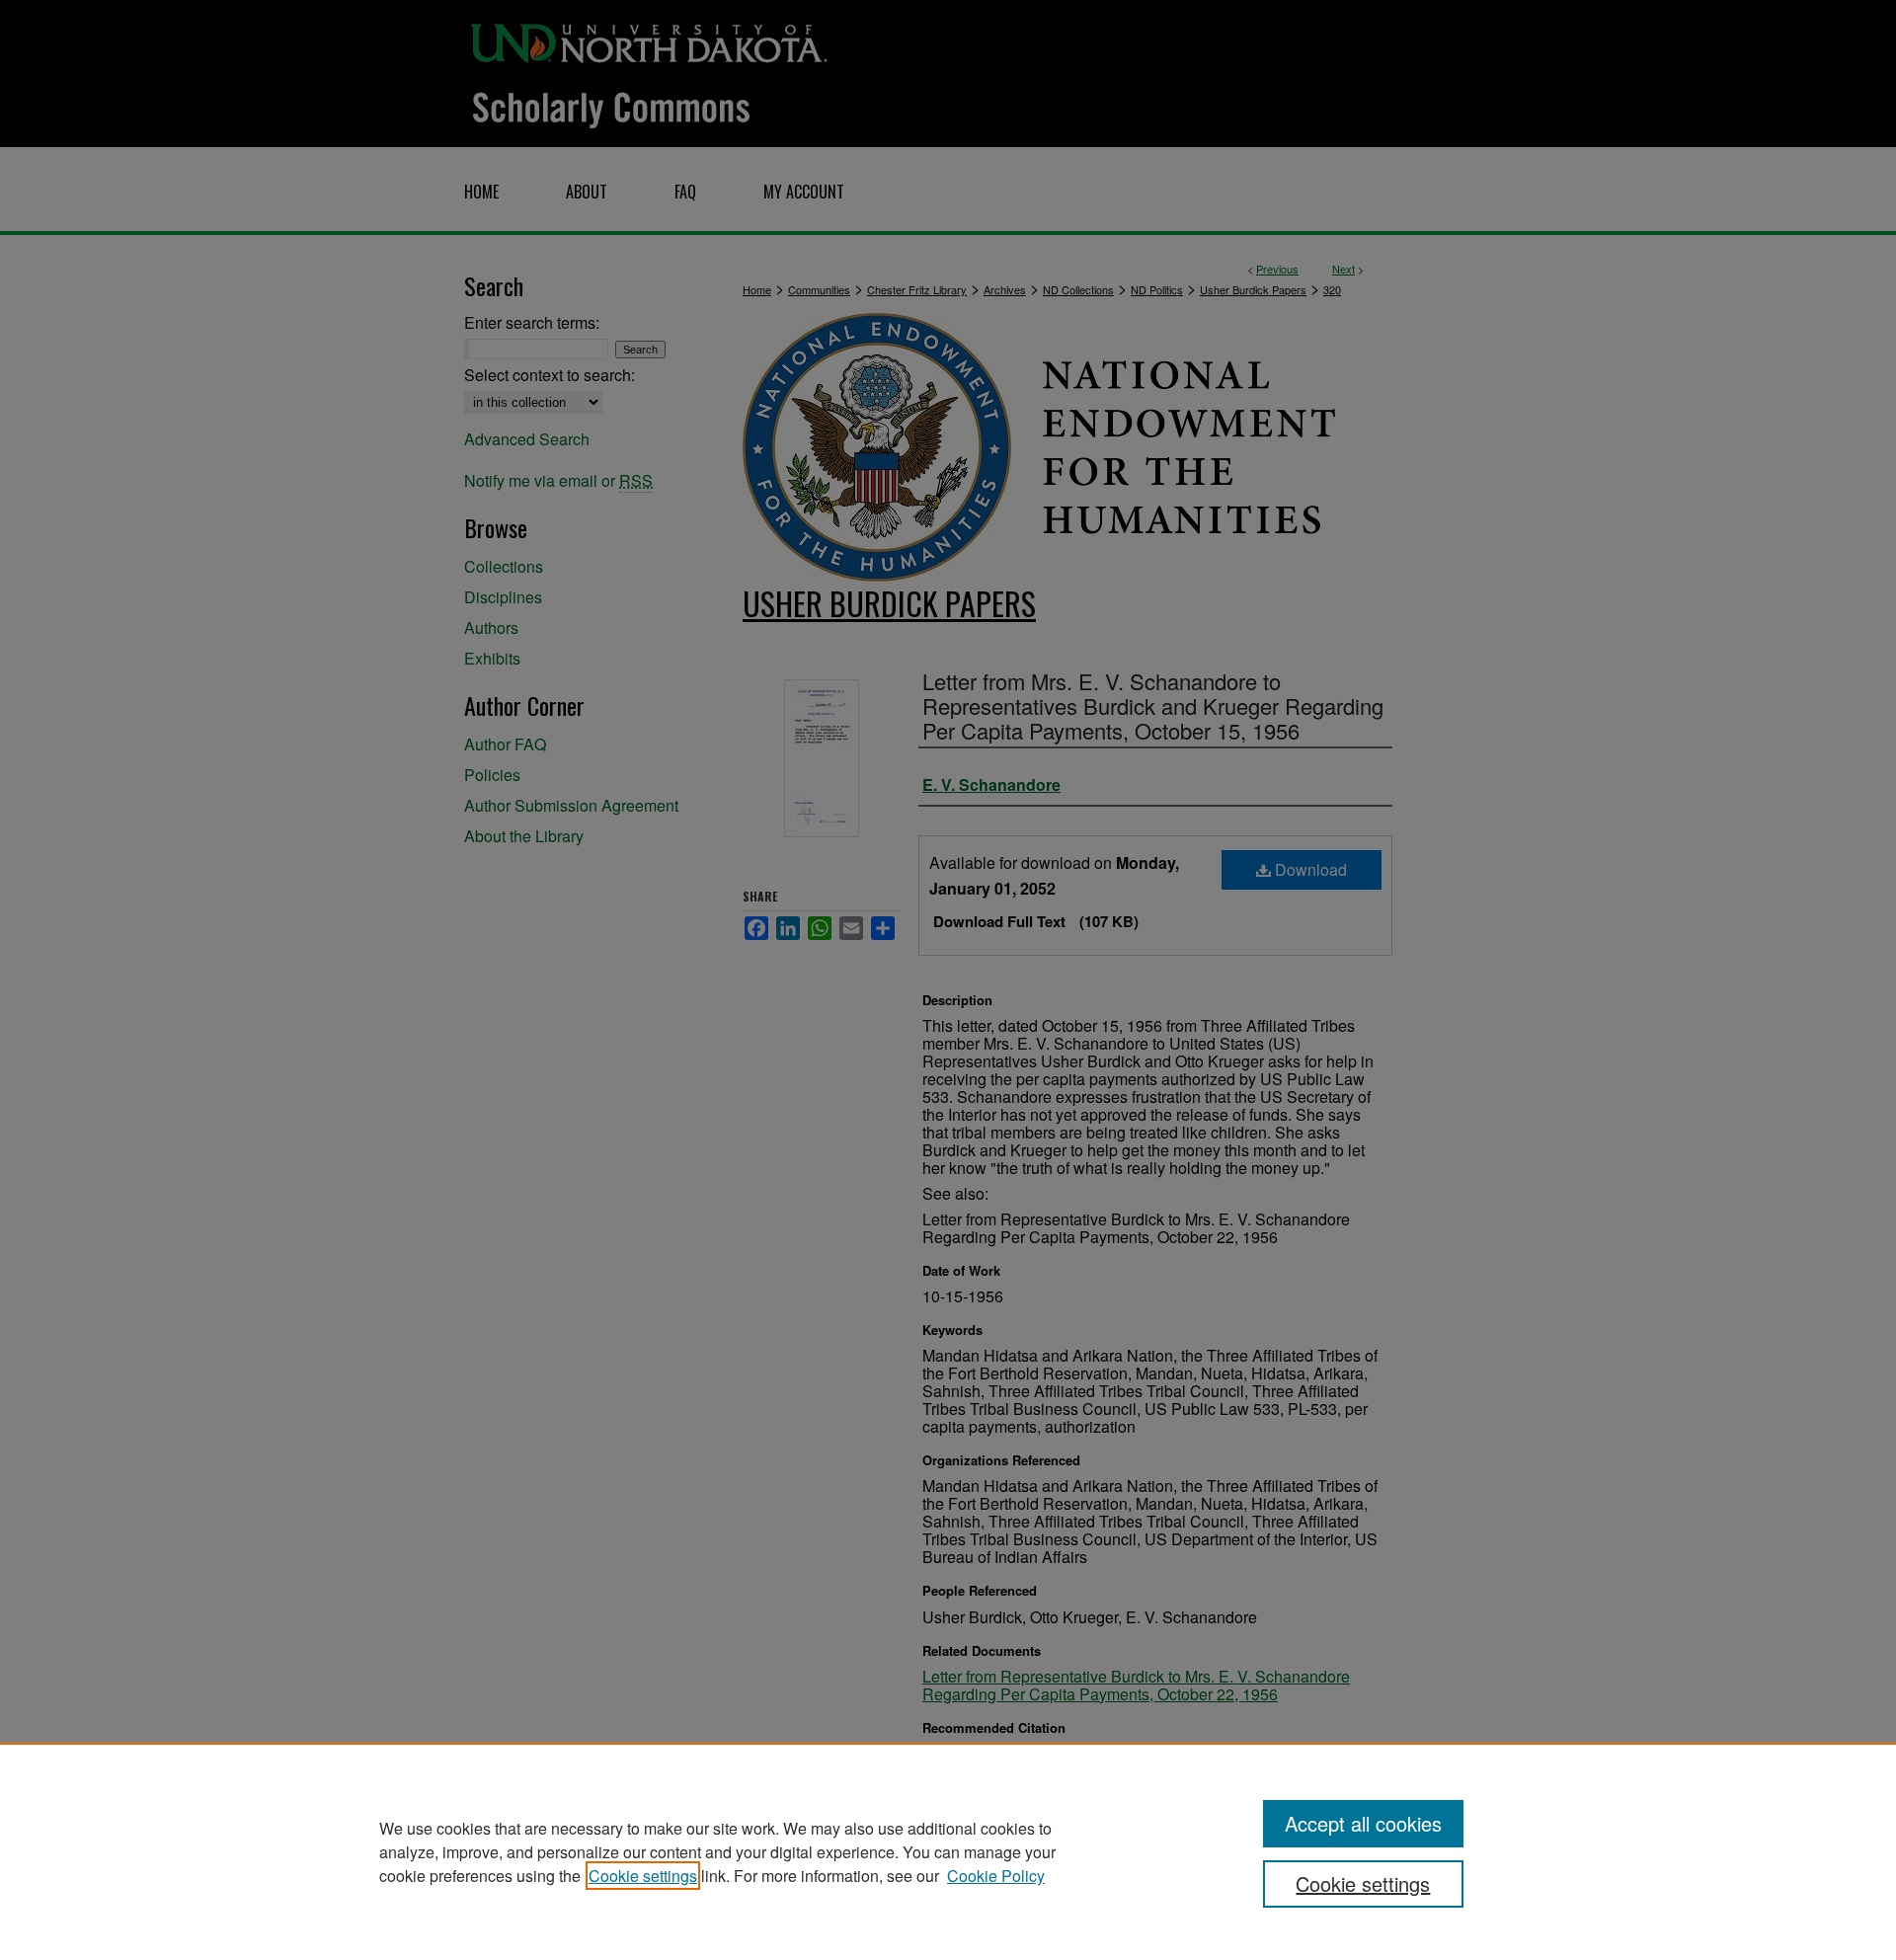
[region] (948, 1851)
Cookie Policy (996, 1876)
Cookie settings (643, 1876)
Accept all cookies (1363, 1823)
